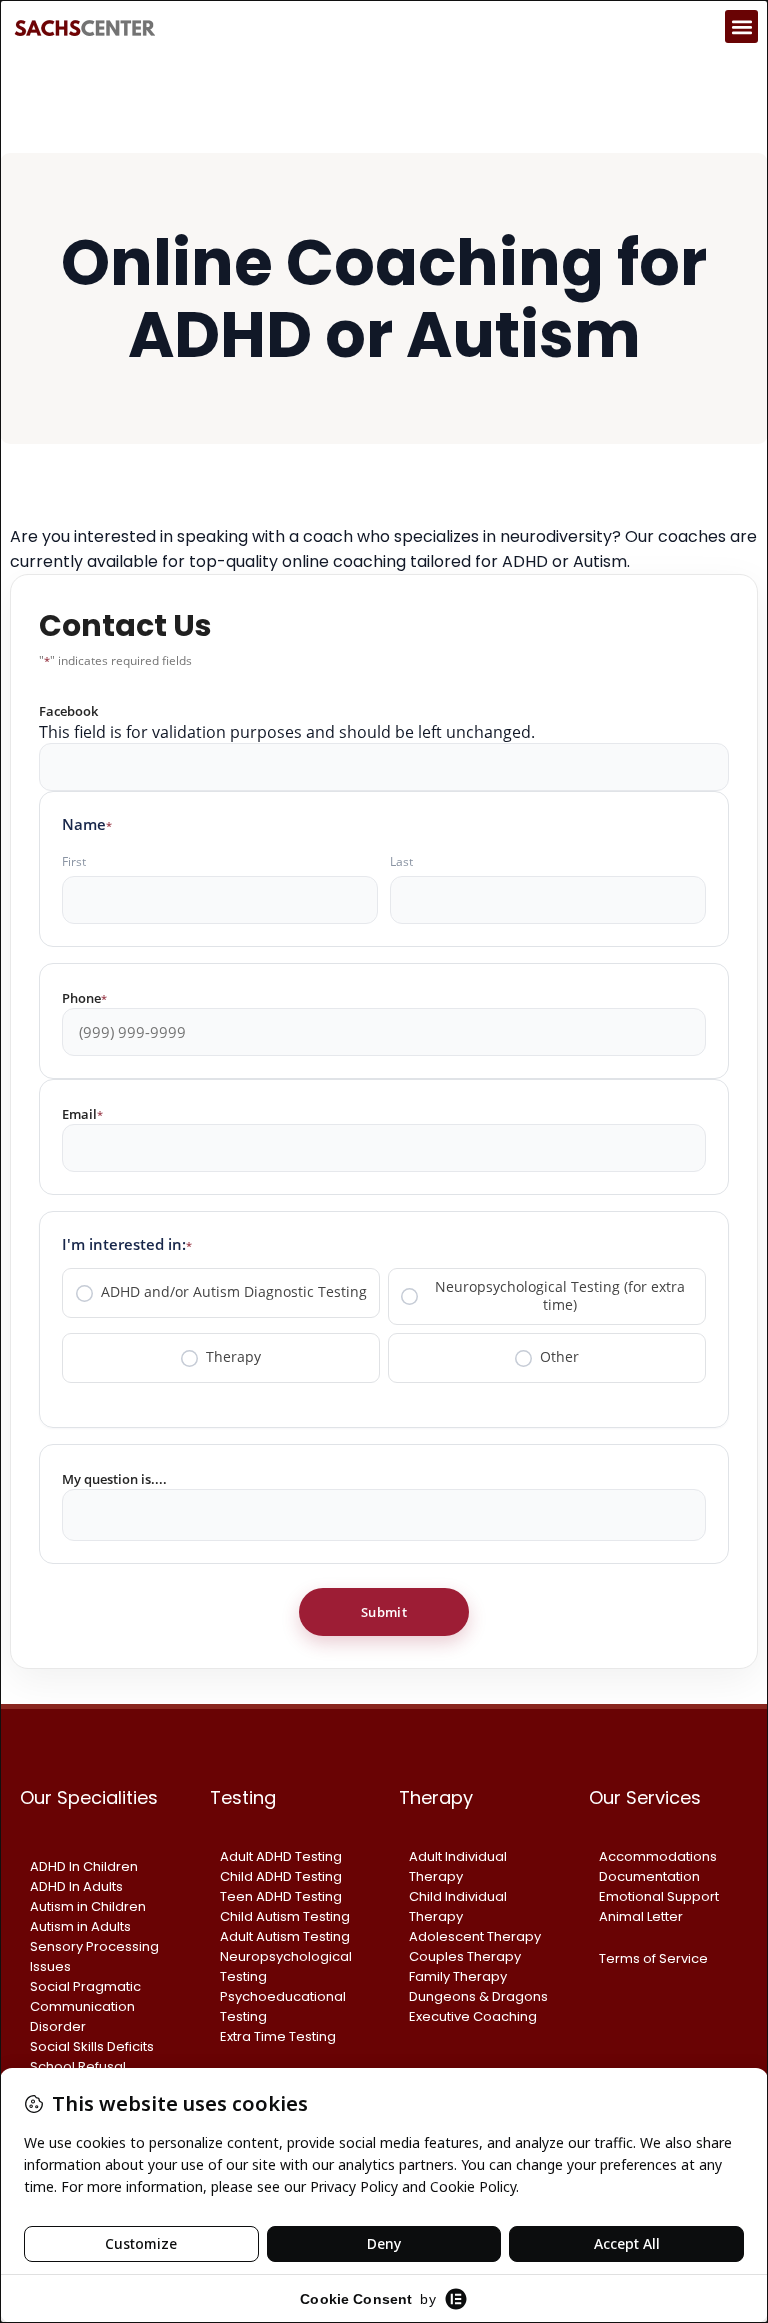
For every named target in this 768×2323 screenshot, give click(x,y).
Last (401, 861)
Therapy (233, 1357)
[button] (741, 26)
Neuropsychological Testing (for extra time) (560, 1296)
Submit (384, 1612)
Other (559, 1357)
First (74, 861)
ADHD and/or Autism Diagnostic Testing (234, 1292)
